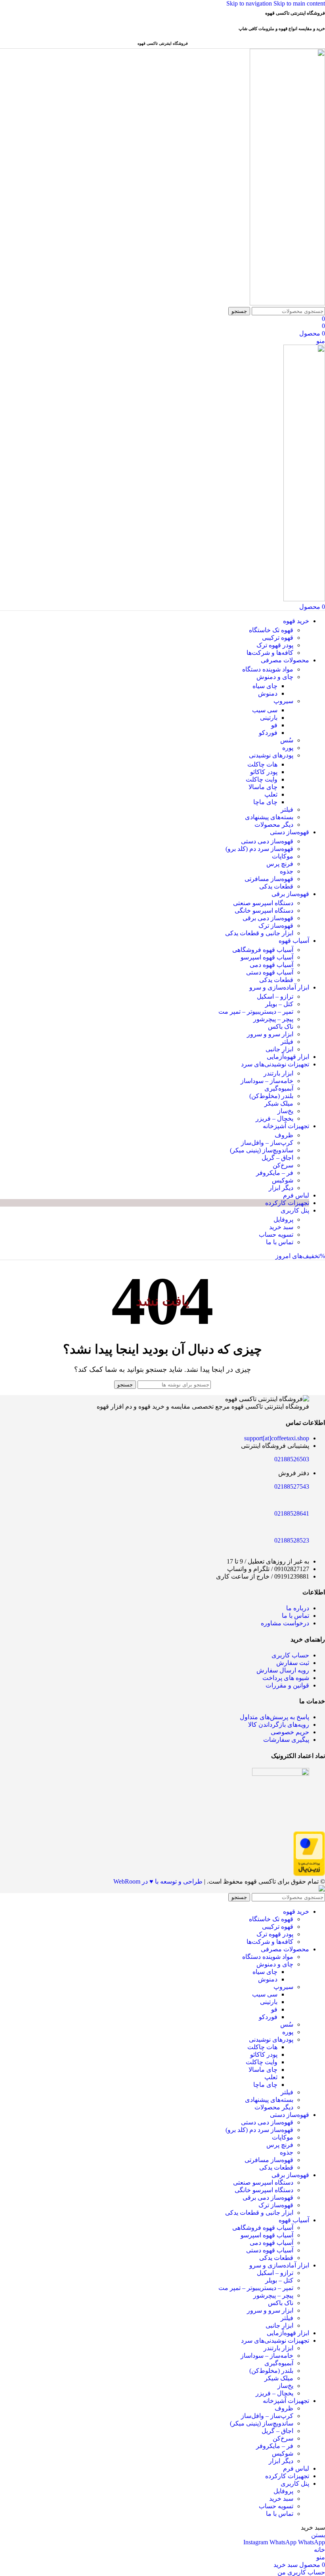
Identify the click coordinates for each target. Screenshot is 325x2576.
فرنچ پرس (280, 864)
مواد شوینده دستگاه (268, 669)
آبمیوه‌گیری (279, 1088)
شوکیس (283, 1180)
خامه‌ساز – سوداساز (267, 1081)
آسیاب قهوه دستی (270, 972)
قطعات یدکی (276, 886)
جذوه (287, 871)
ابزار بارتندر (278, 1073)
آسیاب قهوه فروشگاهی (263, 950)
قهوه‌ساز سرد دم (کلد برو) (259, 849)
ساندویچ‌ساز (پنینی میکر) (262, 1150)
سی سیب (265, 710)
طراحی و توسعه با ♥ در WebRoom (158, 1881)
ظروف (284, 1135)
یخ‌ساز (285, 1111)
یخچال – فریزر (274, 1118)
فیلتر (287, 809)
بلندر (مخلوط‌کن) (271, 1096)
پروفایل (283, 1219)
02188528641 (292, 1513)
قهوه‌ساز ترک (276, 926)
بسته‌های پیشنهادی (269, 817)
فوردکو (268, 733)
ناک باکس (281, 1027)
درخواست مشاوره (285, 1623)
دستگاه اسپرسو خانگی (264, 910)
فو (274, 725)
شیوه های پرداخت (286, 1678)
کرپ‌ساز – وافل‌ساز (267, 1143)
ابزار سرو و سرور (270, 1034)
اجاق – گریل (277, 1158)
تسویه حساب (276, 1235)
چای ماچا (265, 802)
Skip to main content (299, 3)
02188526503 (292, 1459)
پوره (288, 748)
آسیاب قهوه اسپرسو (267, 957)
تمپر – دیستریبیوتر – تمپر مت (256, 1012)
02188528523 (292, 1540)
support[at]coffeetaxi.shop (277, 1438)
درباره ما (298, 1608)
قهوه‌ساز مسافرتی (269, 879)
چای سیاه (265, 686)
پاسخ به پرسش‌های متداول (274, 1717)
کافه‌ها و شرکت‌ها (270, 653)
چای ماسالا (263, 787)
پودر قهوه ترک (275, 645)
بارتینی (269, 718)
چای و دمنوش (275, 677)
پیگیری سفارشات (286, 1740)
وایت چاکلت (262, 779)
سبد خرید (281, 1227)
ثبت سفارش (293, 1663)
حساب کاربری (290, 1655)
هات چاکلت (262, 764)
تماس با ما (280, 1242)
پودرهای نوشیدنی (271, 755)
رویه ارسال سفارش (283, 1670)
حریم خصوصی (290, 1732)
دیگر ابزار (281, 1188)
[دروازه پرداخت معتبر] (309, 1874)
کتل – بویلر (279, 1004)
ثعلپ (271, 794)
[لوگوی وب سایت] (287, 303)
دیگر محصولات (274, 825)
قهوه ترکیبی (278, 638)
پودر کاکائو (264, 772)
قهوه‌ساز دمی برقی (268, 918)
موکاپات (283, 856)
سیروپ (283, 701)
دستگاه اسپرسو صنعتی (263, 903)
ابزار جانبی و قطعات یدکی (259, 933)
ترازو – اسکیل (275, 996)
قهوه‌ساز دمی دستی (267, 841)
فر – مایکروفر (275, 1173)
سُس (287, 740)
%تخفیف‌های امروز (300, 1256)
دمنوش (268, 693)
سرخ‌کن (283, 1165)
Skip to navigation (250, 3)
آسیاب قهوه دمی (271, 965)
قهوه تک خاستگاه (271, 630)
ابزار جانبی (279, 1049)
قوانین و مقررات (287, 1685)
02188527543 (292, 1486)
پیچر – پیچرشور (273, 1019)
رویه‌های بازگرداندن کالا (279, 1725)
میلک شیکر (279, 1103)
